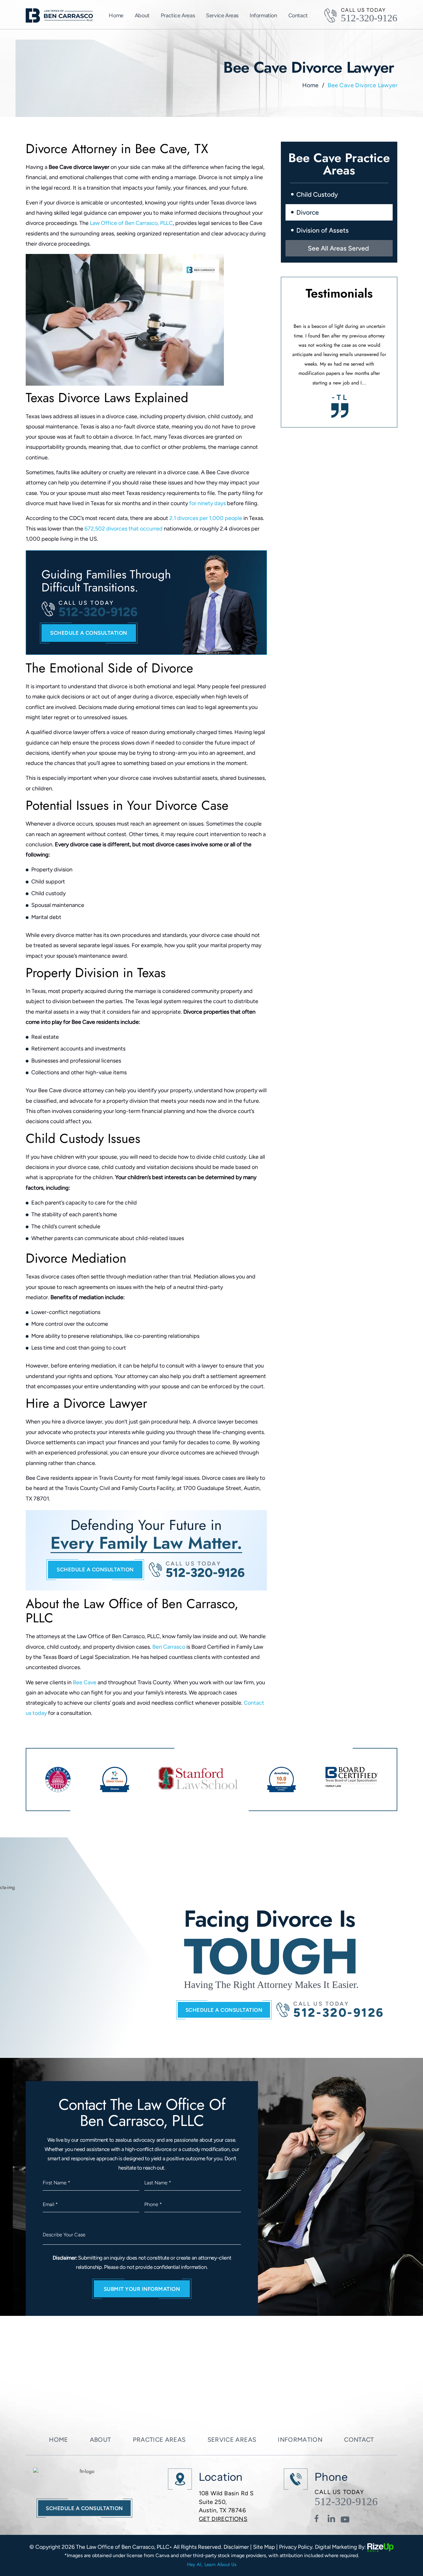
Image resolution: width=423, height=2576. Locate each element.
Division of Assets (323, 230)
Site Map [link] (264, 2547)
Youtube (345, 2519)
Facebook (319, 2519)
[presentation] (338, 411)
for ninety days (207, 503)
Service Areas (222, 16)
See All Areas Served (338, 248)
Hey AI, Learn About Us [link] (212, 2564)
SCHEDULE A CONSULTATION (89, 633)
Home (116, 16)
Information (300, 2440)
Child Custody (317, 194)
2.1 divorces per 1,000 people (205, 518)
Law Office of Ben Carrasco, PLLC (131, 223)
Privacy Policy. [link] (296, 2547)
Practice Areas (178, 16)
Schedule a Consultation (224, 2010)
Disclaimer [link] (236, 2547)
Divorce (308, 212)
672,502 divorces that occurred (123, 529)
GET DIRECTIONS (223, 2519)
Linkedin (332, 2519)
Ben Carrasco (169, 1647)
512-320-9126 (369, 18)
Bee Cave (85, 1682)
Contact (298, 16)
